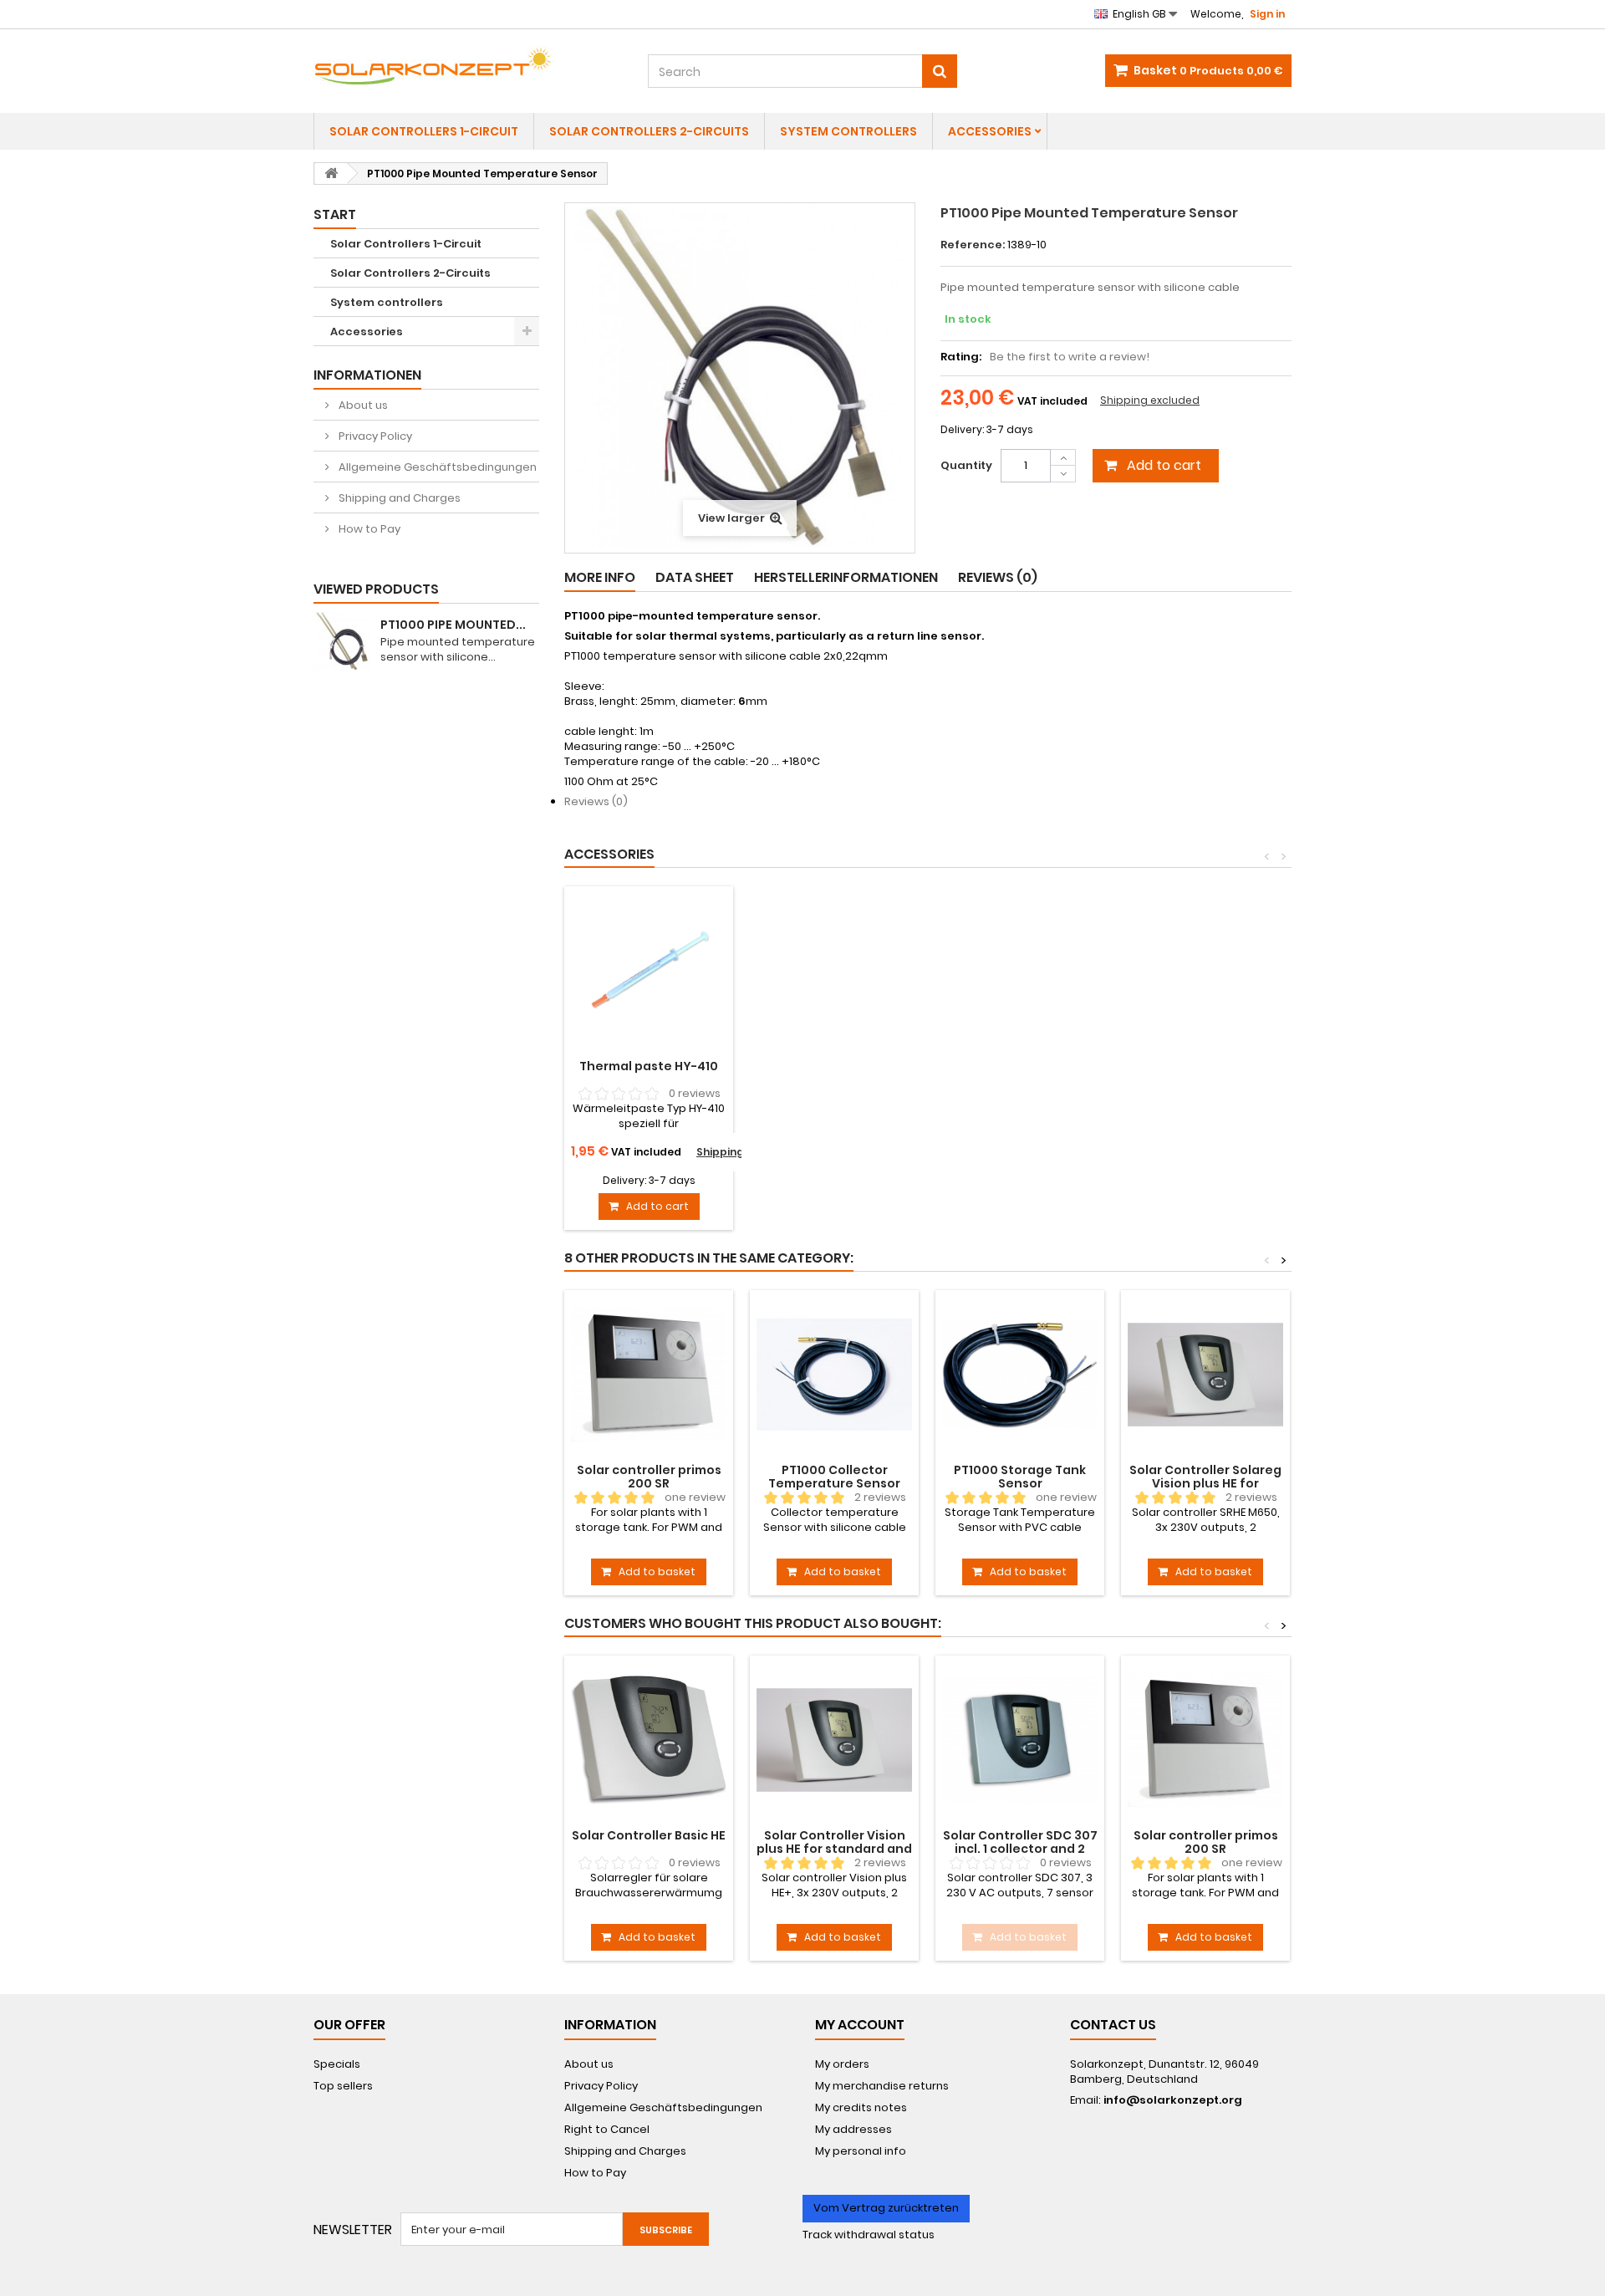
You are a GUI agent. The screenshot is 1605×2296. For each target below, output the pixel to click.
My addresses (853, 2129)
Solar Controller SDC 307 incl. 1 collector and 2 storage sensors (1020, 1849)
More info (600, 577)
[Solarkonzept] (468, 66)
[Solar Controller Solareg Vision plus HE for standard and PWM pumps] (1205, 1375)
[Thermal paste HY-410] (649, 971)
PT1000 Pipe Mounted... (453, 625)
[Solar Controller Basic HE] (649, 1740)
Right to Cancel (607, 2129)
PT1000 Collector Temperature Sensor (834, 1477)
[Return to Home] (331, 173)
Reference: (973, 245)
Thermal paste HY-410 (649, 1066)
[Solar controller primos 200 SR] (649, 1375)
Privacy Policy (374, 436)
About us (362, 405)
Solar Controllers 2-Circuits (649, 131)
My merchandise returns (882, 2086)
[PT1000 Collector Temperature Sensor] (834, 1375)
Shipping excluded (1150, 400)
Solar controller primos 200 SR (649, 1477)
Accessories (990, 131)
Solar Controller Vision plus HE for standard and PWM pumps (834, 1849)
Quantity (966, 465)
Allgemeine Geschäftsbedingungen (436, 467)
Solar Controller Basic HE (649, 1835)
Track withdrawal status (869, 2235)
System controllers (848, 131)
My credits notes (861, 2107)
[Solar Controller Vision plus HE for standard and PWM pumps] (834, 1740)
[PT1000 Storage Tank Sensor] (1020, 1375)
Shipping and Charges (398, 498)
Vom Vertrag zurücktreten (886, 2208)
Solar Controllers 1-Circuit (424, 131)
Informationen (367, 375)
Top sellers (343, 2086)
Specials (337, 2064)
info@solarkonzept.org (1173, 2100)
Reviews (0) (998, 577)
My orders (842, 2064)
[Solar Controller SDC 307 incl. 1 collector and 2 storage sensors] (1020, 1740)
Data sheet (695, 577)
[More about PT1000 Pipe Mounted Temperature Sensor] (343, 641)
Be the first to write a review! (1070, 357)
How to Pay (368, 529)
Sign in (1267, 14)
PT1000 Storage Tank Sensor (1020, 1477)
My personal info (861, 2151)
